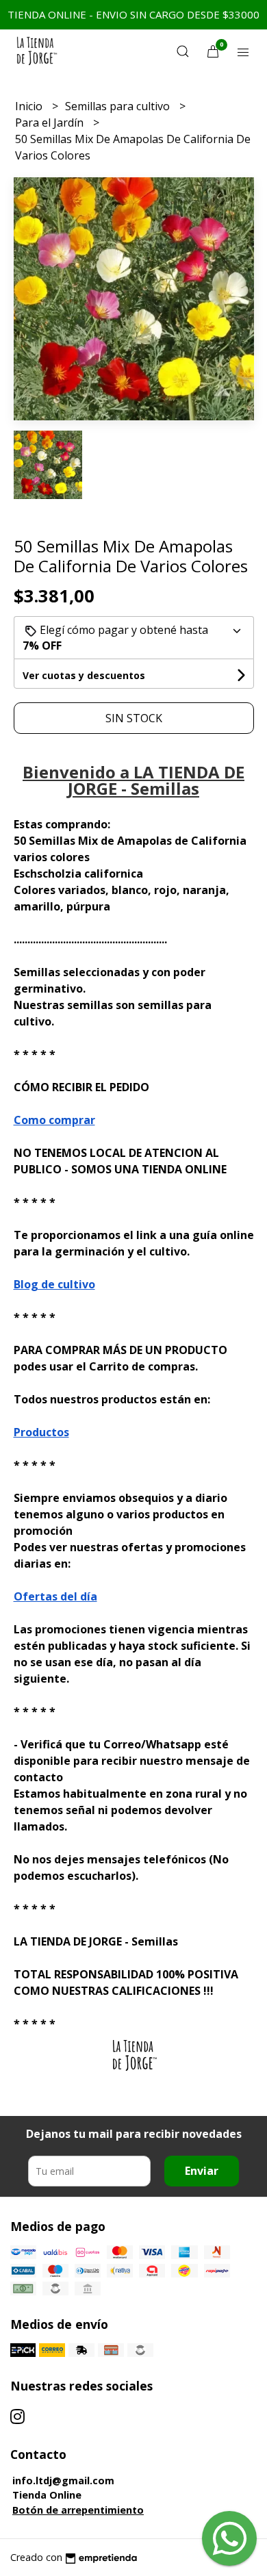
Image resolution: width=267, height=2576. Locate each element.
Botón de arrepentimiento (78, 2510)
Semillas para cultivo (119, 106)
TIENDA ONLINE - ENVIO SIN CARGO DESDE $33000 (133, 14)
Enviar (202, 2171)
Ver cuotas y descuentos (84, 675)
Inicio (30, 106)
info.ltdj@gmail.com (63, 2481)
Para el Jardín (51, 123)
